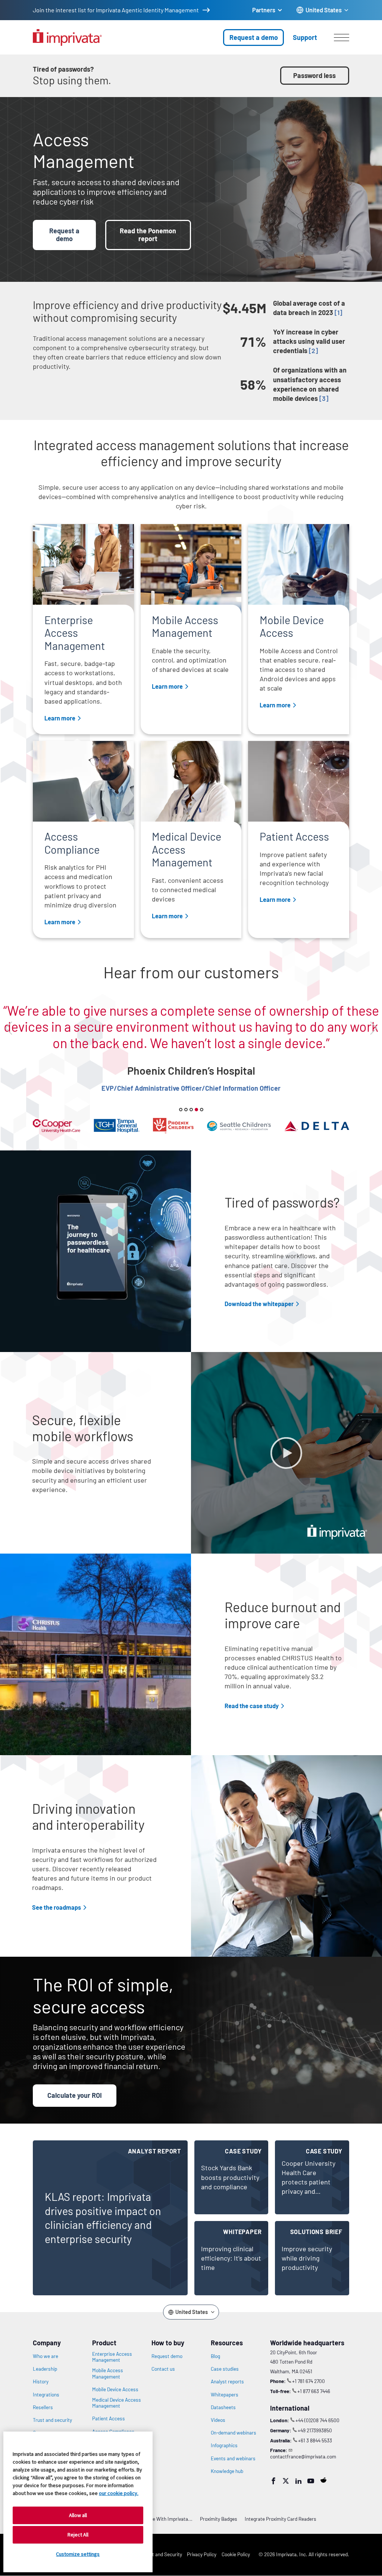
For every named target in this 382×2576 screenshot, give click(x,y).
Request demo (167, 2356)
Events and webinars (233, 2458)
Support (305, 37)
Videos (218, 2420)
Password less (314, 75)
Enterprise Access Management (112, 2357)
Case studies (225, 2369)
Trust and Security (162, 2554)
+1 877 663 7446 (314, 2391)
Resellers (43, 2407)
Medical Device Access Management (117, 2403)
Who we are (46, 2356)
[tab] (181, 1110)
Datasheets (223, 2407)
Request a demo (254, 37)
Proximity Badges (219, 2519)
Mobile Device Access (115, 2389)
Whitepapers (225, 2395)
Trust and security (52, 2420)
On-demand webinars (234, 2433)
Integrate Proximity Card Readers (281, 2519)
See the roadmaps (57, 1907)
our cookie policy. (119, 2493)
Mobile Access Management (108, 2373)
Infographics (224, 2445)
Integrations (46, 2395)
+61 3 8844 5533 (315, 2440)
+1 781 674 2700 (309, 2381)
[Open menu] (342, 37)
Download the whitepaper (259, 1304)
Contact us (163, 2369)
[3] (324, 398)
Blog (215, 2356)
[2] (313, 351)
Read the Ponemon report (148, 235)
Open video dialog (286, 1453)
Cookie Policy (236, 2554)
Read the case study (252, 1706)
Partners (264, 10)
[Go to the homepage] (67, 38)
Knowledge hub (227, 2471)
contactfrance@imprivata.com (303, 2456)
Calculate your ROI (75, 2095)
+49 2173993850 (315, 2430)
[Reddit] (323, 2480)
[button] (8, 1028)
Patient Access (109, 2418)
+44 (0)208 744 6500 (317, 2420)
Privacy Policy (202, 2554)
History (41, 2382)
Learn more (60, 718)
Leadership (45, 2369)
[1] (338, 312)
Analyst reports (227, 2382)
